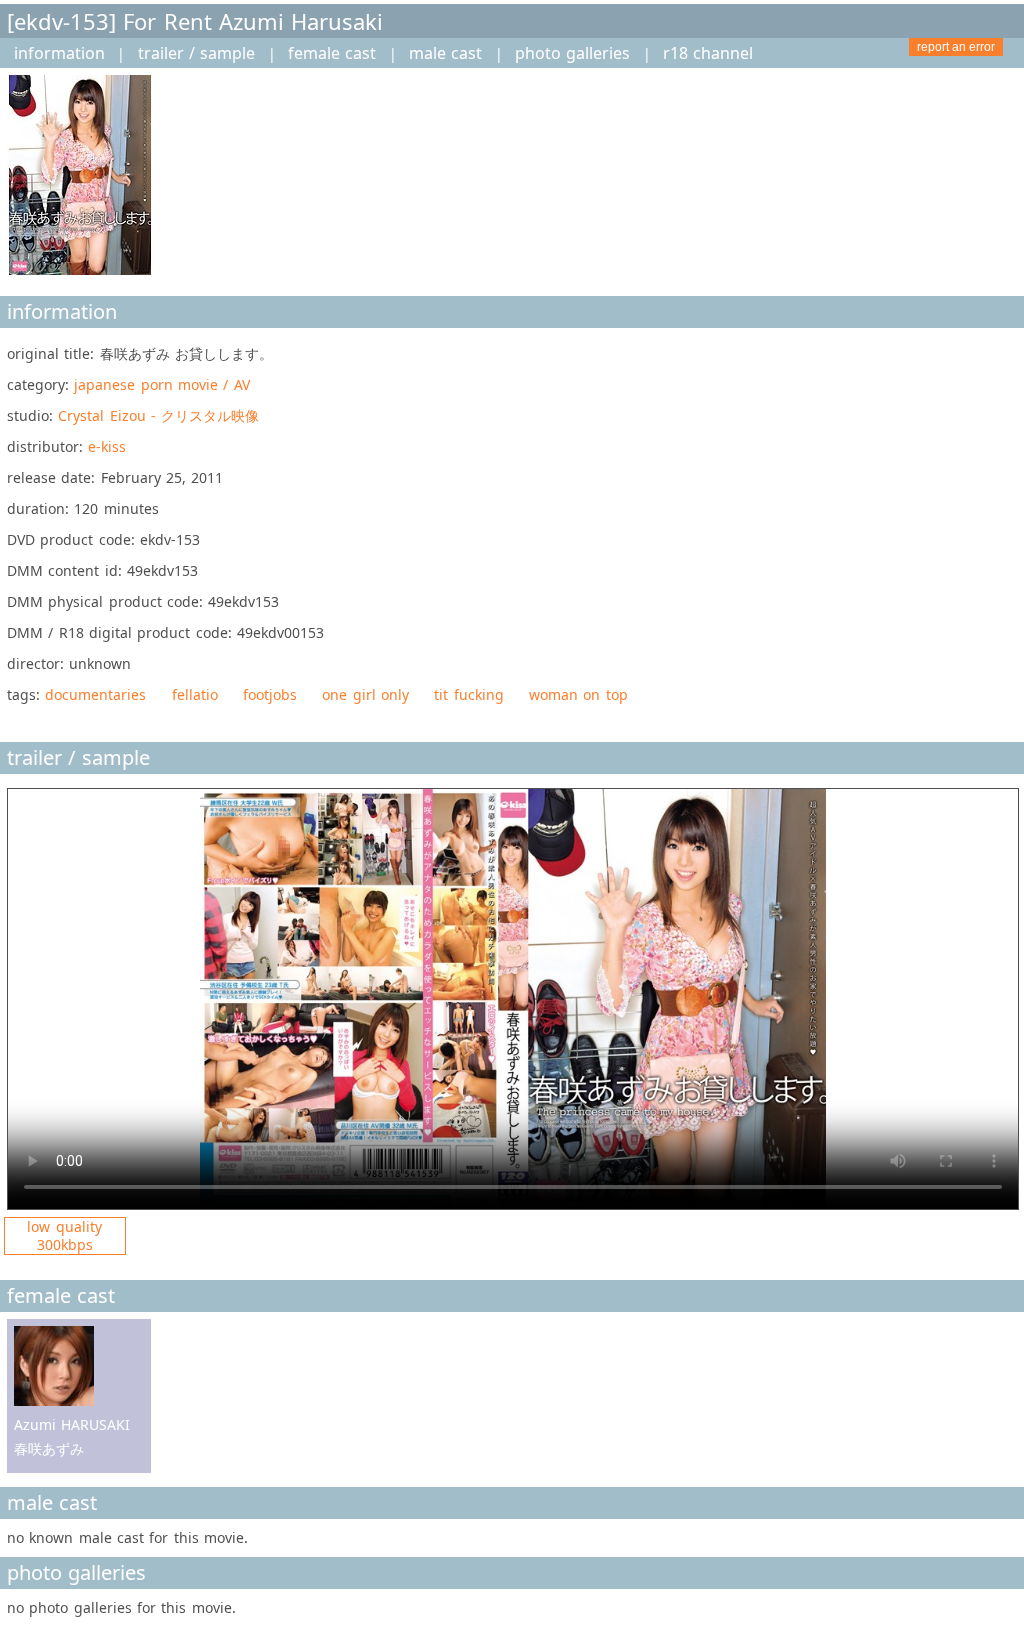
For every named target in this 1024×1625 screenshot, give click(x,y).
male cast (445, 53)
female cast (332, 53)
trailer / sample (197, 53)
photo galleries (572, 53)
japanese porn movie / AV (161, 384)
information (59, 53)
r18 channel (708, 53)
